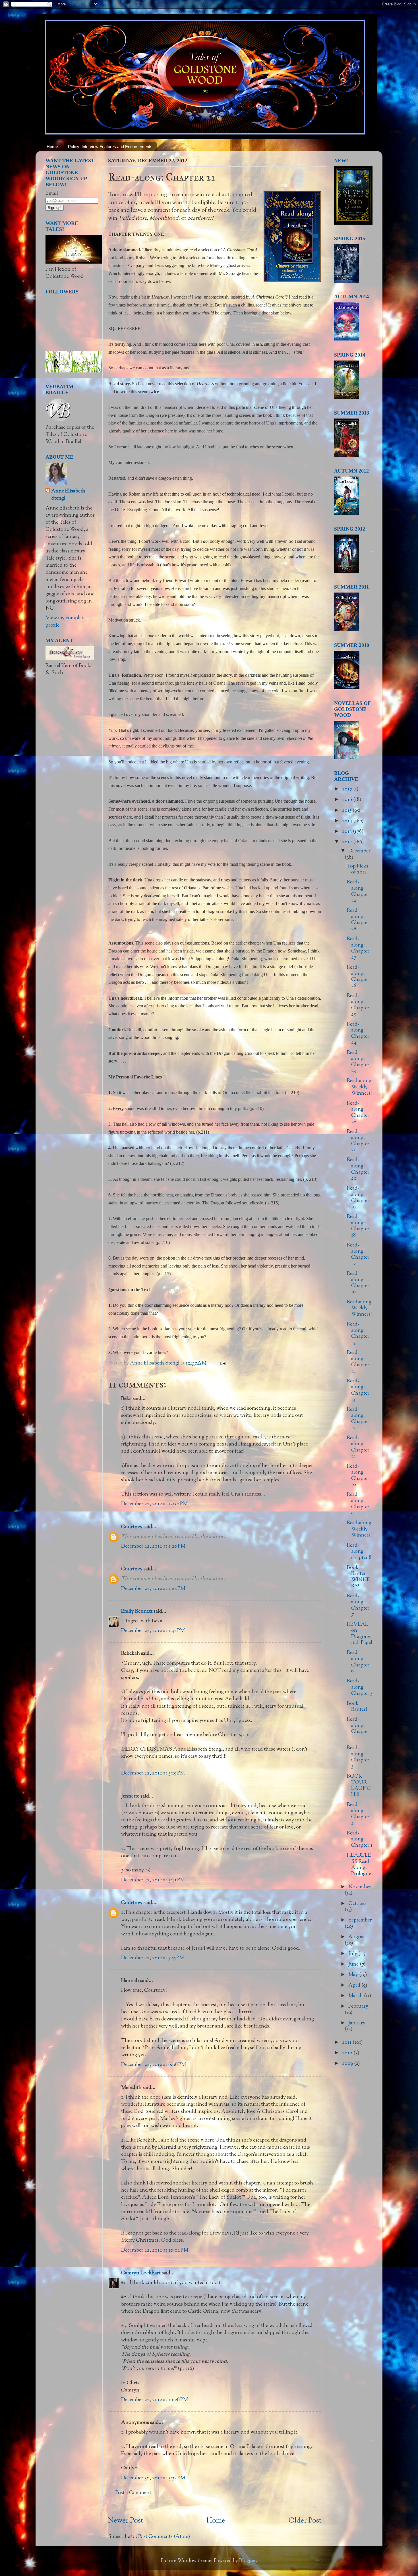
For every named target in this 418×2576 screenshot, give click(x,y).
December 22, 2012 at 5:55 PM (153, 1958)
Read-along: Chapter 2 (358, 1814)
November (360, 1887)
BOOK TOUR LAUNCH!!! (359, 1786)
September (360, 1920)
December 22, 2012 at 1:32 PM (153, 1631)
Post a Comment (133, 2493)
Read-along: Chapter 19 (358, 1198)
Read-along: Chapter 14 (358, 1362)
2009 (348, 2064)
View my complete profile (66, 622)
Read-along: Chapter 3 (358, 1757)
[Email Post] (222, 1363)
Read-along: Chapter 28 (358, 920)
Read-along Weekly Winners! (359, 1087)
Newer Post (126, 2521)
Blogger (248, 2561)
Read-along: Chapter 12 (358, 1419)
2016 (348, 800)
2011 (347, 2043)
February (358, 2006)
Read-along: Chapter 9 (358, 1504)
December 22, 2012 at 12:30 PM (154, 1504)
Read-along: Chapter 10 (358, 1476)
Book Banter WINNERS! (358, 1577)
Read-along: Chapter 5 (360, 1687)
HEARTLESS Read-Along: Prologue (359, 1865)
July (353, 1954)
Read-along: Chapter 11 (358, 1447)
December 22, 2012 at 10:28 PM (155, 2400)
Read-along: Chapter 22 (358, 1113)
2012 (348, 842)
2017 (348, 789)
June (354, 1964)
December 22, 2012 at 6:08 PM (154, 2065)
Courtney (132, 1527)
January (357, 2023)
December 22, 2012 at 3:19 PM (153, 1773)
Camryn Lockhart (141, 2273)
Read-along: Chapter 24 (358, 1034)
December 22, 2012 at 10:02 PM (155, 2250)
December (359, 851)
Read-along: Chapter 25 (358, 1005)
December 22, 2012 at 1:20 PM (153, 1546)
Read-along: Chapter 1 (360, 1839)
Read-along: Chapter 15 (358, 1334)
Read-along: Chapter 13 (358, 1390)
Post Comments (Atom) (164, 2537)
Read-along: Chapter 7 (358, 1605)
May (354, 1975)
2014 (348, 821)
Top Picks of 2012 (358, 869)
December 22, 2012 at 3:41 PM (153, 1880)
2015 (347, 811)
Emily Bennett (137, 1612)
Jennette (130, 1796)
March (356, 1996)
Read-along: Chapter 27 (358, 948)
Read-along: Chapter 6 (358, 1662)
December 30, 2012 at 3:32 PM (153, 2478)
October (357, 1904)
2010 (348, 2053)
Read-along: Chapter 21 (358, 1141)
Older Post (305, 2521)
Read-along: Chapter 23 (358, 1062)
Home (52, 147)
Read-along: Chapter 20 (358, 1169)
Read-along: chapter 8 (359, 1552)
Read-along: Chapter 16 (358, 1283)
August (357, 1937)
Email (52, 194)
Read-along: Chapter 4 (358, 1729)
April (355, 1985)
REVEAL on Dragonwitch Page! (360, 1634)
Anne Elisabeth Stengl (68, 495)
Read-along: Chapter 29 (358, 892)
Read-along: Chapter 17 (358, 1255)
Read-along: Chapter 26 (358, 977)
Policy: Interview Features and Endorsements (110, 147)
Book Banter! (357, 1707)
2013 (347, 832)
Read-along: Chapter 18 (358, 1226)
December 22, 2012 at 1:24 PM (153, 1589)
